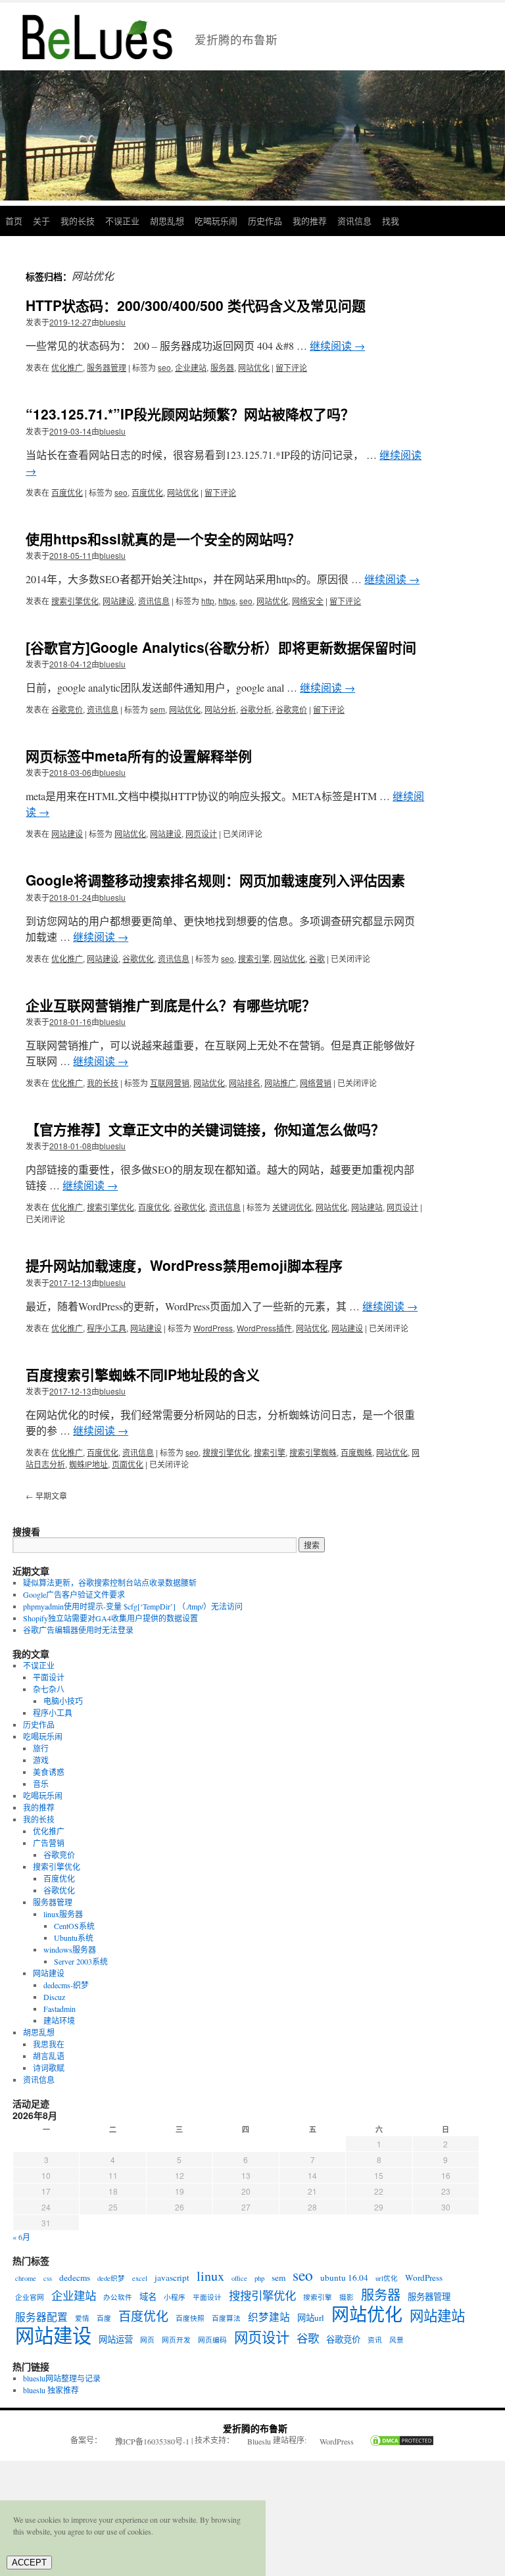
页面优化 (128, 1464)
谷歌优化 (138, 958)
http (208, 601)
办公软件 (118, 2297)
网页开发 (176, 2340)
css (48, 2278)
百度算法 (226, 2318)
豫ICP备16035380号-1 (152, 2441)
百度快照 (190, 2318)
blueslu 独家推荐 (51, 2390)
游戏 (41, 1760)
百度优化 (67, 492)
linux (210, 2276)
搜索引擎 (254, 958)
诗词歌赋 (49, 2068)
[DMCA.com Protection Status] (395, 2442)
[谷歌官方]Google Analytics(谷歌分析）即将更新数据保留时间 (221, 647)
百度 (104, 2318)
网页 (147, 2340)
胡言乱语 (49, 2056)
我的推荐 (310, 221)
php (259, 2278)
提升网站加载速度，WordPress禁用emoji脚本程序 (184, 1265)
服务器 (222, 367)
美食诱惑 (49, 1772)
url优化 (387, 2278)
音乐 (41, 1784)
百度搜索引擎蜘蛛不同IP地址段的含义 (143, 1374)
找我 (391, 221)
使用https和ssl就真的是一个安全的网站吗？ (163, 538)
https (227, 601)
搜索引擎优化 (75, 601)
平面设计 (49, 1677)
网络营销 (316, 1083)
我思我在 (49, 2044)
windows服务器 (70, 1949)
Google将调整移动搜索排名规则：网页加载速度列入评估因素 (215, 880)
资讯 (375, 2340)
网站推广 (280, 1083)
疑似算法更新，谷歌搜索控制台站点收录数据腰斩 (110, 1583)
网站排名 (245, 1083)
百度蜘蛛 (356, 1452)
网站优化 (254, 367)
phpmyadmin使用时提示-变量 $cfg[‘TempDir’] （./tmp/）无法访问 (133, 1606)
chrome (26, 2278)
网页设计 (201, 833)
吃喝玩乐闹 (216, 221)
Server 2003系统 (81, 1961)
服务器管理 (107, 367)
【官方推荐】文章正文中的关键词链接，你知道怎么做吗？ (205, 1129)
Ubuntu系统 (74, 1938)
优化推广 (67, 367)
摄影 (347, 2297)
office (239, 2278)
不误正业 (122, 221)
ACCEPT (29, 2563)
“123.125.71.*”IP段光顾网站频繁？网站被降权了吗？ (190, 414)
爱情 (82, 2318)
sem (157, 709)
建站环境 (59, 2020)
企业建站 (191, 367)
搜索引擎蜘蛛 (313, 1452)
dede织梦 (111, 2278)
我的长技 (78, 221)
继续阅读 (337, 346)
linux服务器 (63, 1914)
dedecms (75, 2278)
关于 (41, 221)
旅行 (41, 1748)
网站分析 (220, 709)
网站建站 (367, 1207)
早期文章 (46, 1495)
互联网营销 (170, 1083)
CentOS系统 (74, 1926)
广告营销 (49, 1843)
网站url (311, 2318)
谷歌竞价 (67, 709)
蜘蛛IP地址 (88, 1464)
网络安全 (308, 601)
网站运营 (116, 2339)
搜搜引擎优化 (226, 1452)
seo (164, 367)
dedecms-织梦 (66, 1985)
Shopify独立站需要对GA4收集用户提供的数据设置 (110, 1618)
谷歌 (317, 958)
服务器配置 (41, 2317)
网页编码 (212, 2340)
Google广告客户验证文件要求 (74, 1594)
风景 (397, 2340)
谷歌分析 (256, 709)
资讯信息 (354, 221)
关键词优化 (292, 1207)
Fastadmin (60, 2009)
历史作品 (265, 221)
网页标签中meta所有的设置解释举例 (139, 755)
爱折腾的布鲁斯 (255, 2428)
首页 (14, 221)
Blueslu (259, 2441)
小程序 (175, 2297)
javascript (172, 2278)
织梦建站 (269, 2317)
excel (140, 2278)
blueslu (112, 322)
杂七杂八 (49, 1689)
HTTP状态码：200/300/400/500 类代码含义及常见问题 (196, 305)
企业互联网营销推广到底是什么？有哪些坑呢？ (171, 1005)
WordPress (213, 1328)
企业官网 (30, 2297)
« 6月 (21, 2237)
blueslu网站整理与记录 (62, 2378)
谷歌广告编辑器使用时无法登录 (78, 1630)
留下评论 (291, 367)
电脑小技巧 (63, 1701)
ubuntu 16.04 (344, 2278)
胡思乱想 (167, 221)
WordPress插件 (264, 1328)
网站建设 (118, 601)
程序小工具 (107, 1328)
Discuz (54, 1997)
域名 (148, 2297)
